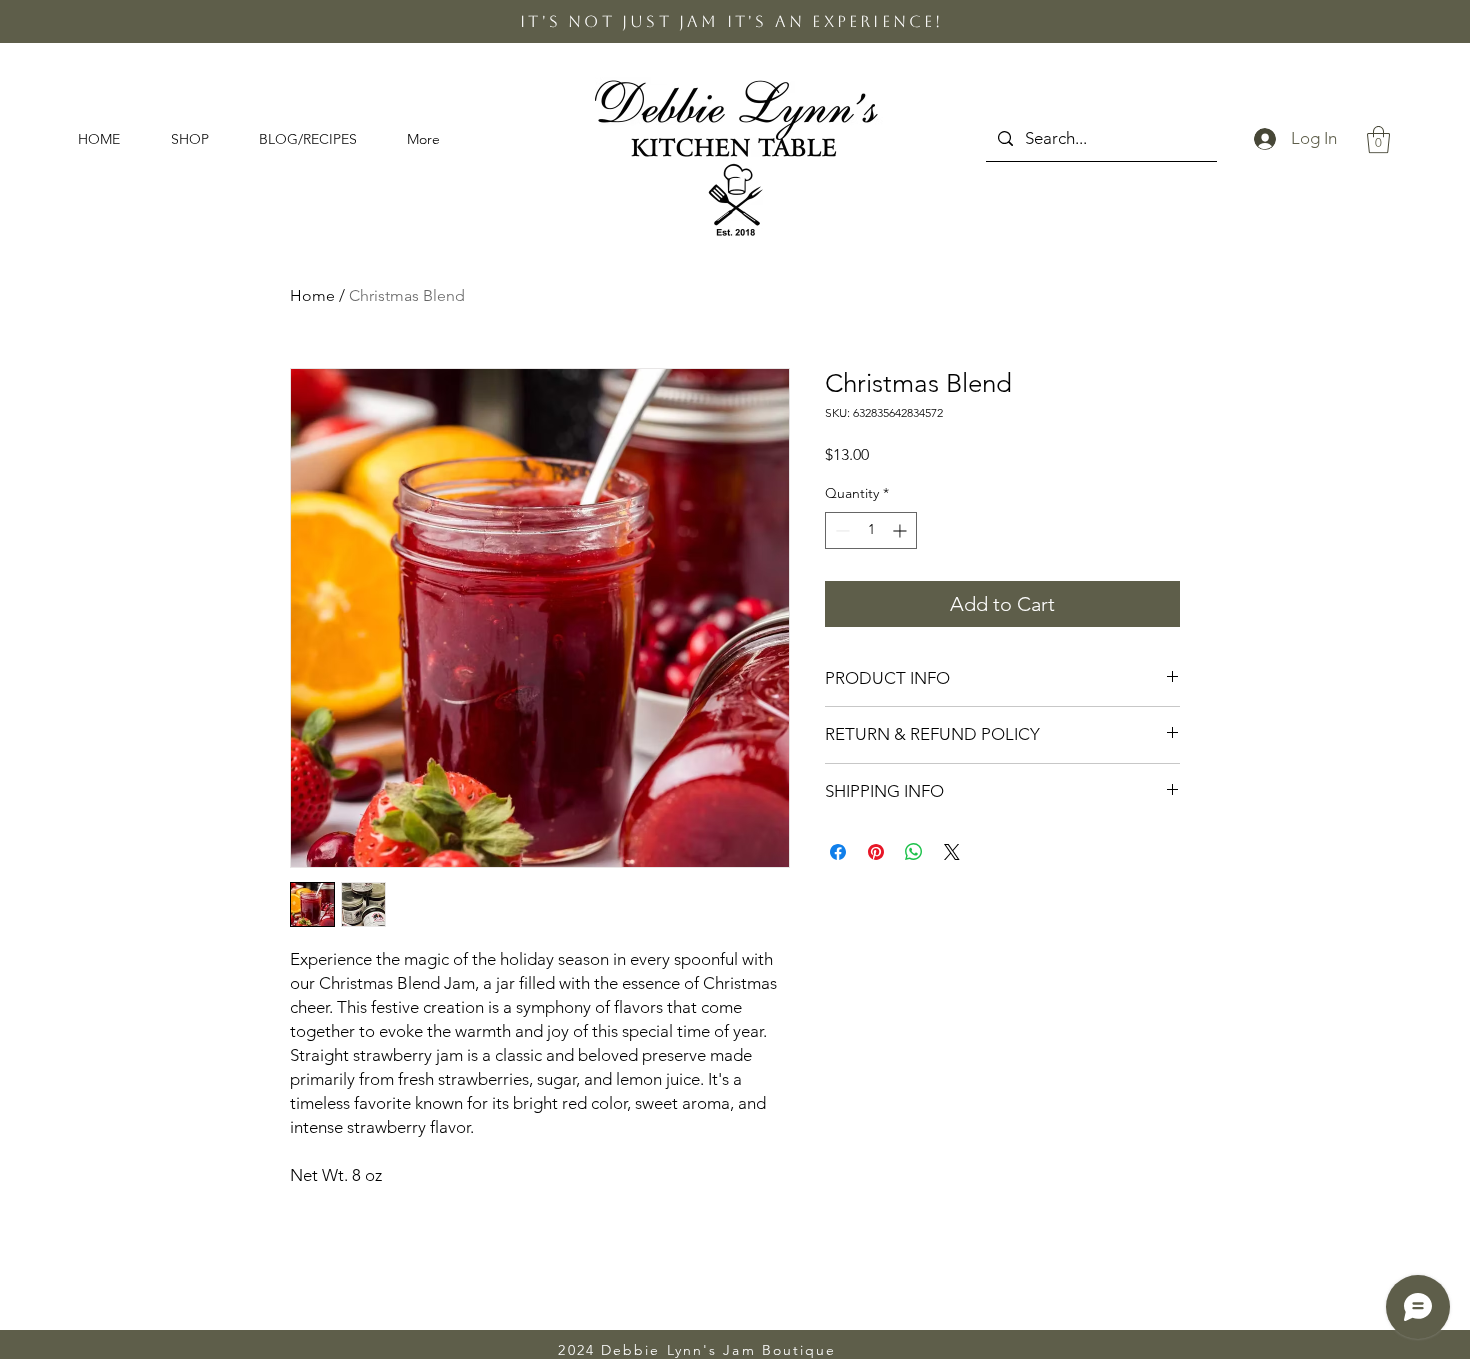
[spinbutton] (871, 530)
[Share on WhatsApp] (914, 852)
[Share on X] (952, 852)
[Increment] (901, 530)
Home (312, 295)
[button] (200, 139)
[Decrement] (840, 530)
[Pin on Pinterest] (876, 852)
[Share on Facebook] (838, 852)
